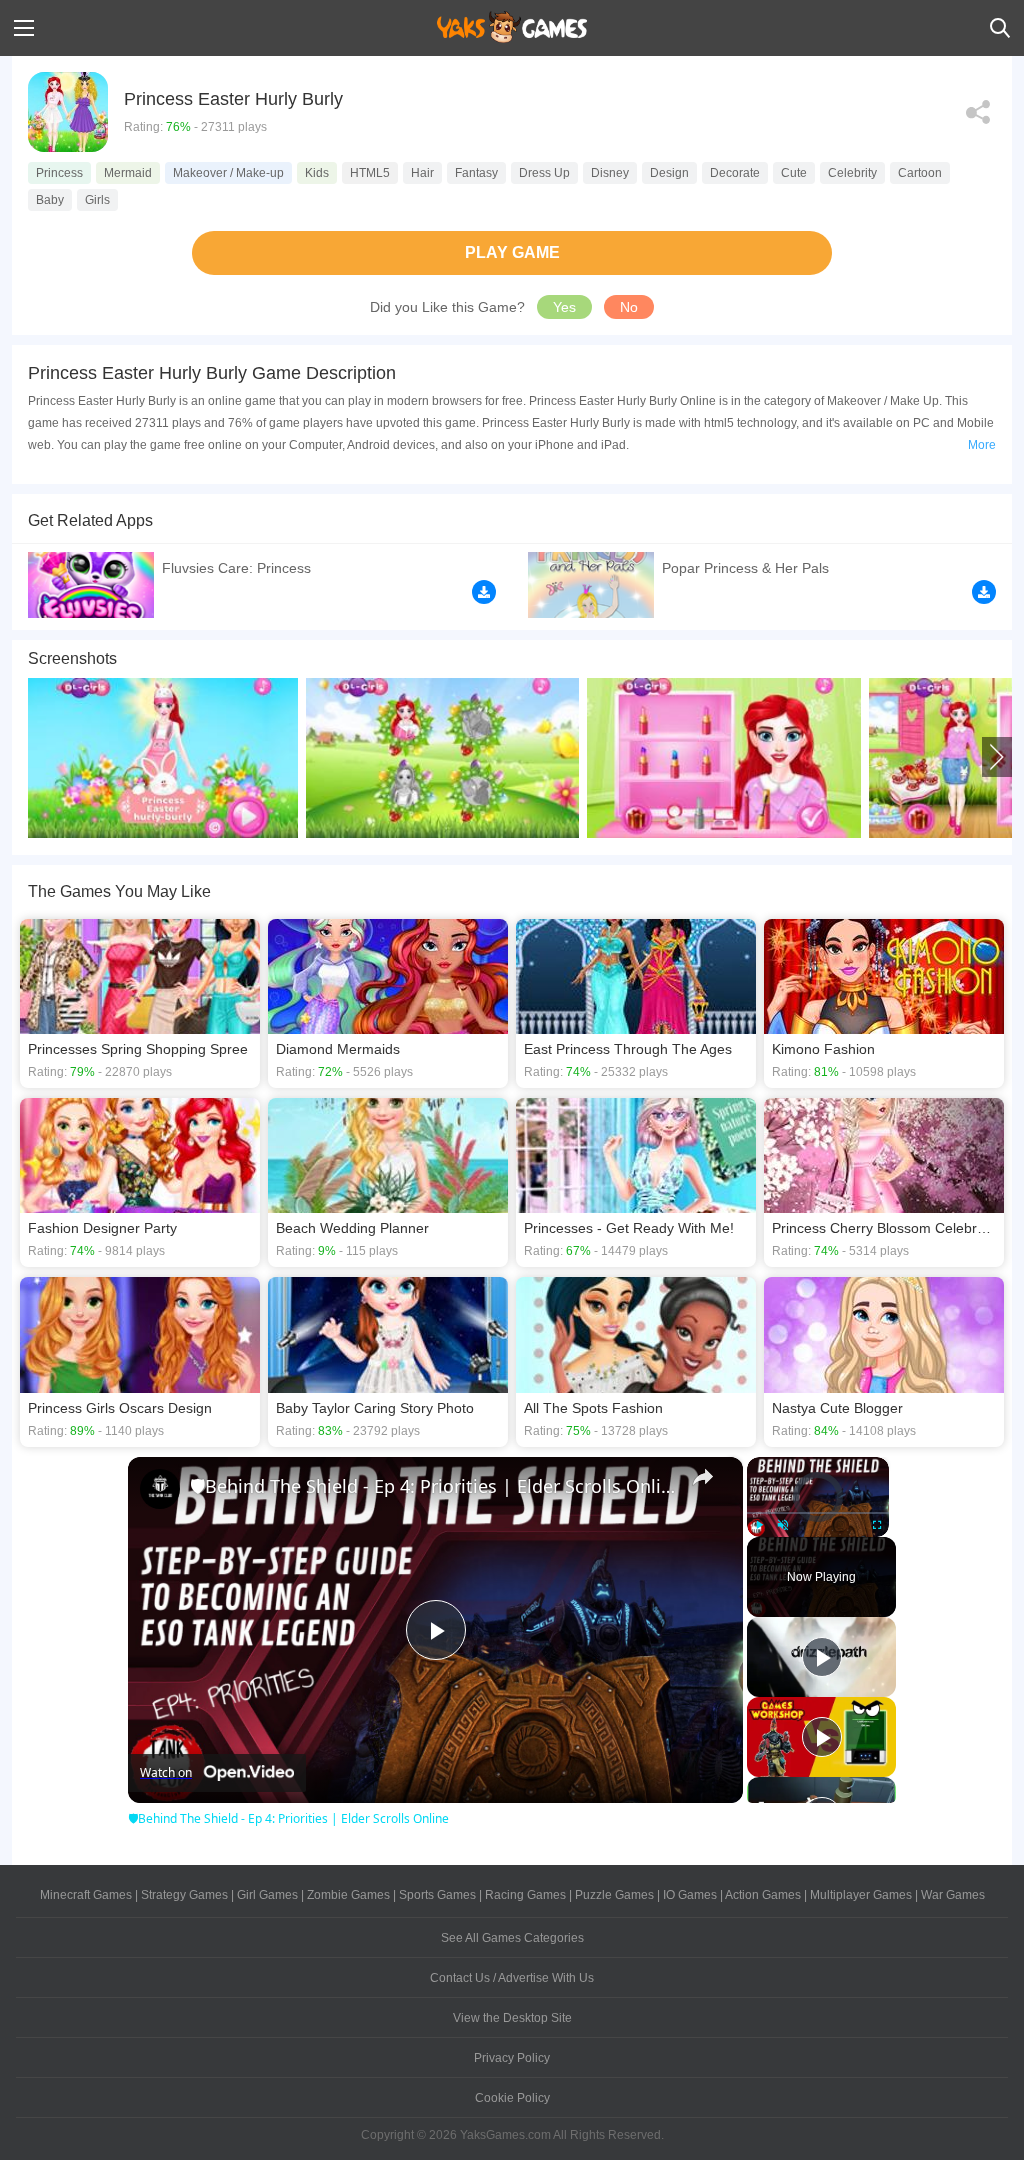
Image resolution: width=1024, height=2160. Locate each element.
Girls (97, 200)
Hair (422, 173)
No (629, 307)
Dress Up (544, 173)
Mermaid (128, 173)
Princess (59, 173)
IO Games (690, 1895)
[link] (160, 1489)
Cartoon (920, 173)
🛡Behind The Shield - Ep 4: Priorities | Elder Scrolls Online (432, 1486)
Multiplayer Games (861, 1895)
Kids (317, 173)
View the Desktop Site (512, 2018)
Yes (564, 307)
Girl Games (267, 1895)
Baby (50, 200)
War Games (953, 1895)
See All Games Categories (512, 1938)
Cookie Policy (512, 2098)
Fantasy (476, 173)
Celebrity (852, 173)
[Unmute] (783, 1525)
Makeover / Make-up (228, 173)
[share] (703, 1477)
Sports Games (437, 1895)
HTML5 (370, 173)
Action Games (763, 1895)
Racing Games (525, 1895)
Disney (610, 173)
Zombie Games (348, 1895)
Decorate (735, 173)
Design (669, 173)
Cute (794, 173)
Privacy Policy (512, 2058)
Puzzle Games (614, 1895)
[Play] (759, 1525)
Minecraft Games (86, 1895)
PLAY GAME (512, 252)
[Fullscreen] (877, 1525)
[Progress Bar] (818, 1512)
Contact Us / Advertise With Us (512, 1978)
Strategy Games (184, 1895)
